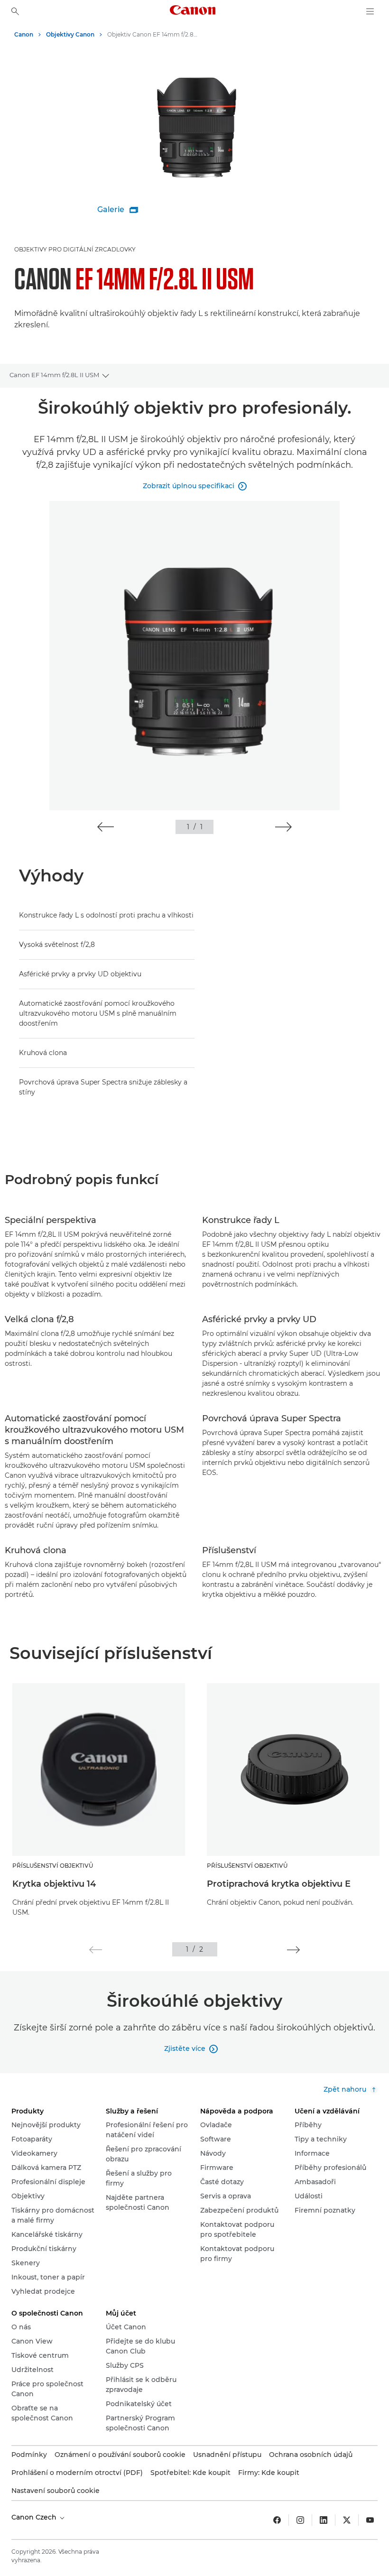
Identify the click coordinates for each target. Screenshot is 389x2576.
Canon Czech (35, 2517)
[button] (106, 827)
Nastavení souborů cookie (56, 2491)
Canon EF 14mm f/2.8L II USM (54, 375)
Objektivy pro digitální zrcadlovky (75, 249)
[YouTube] (370, 2520)
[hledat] (15, 11)
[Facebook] (277, 2520)
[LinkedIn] (324, 2520)
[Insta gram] (300, 2520)
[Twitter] (347, 2520)
